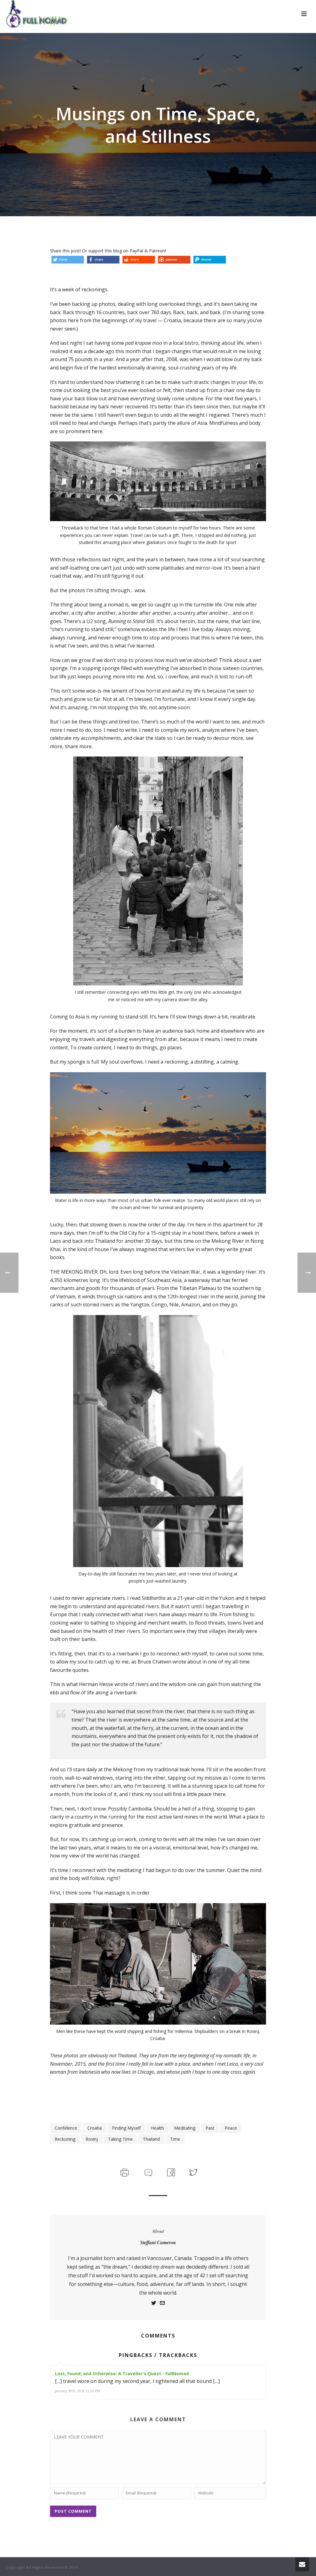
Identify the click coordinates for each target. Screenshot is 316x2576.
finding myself (126, 2128)
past (210, 2128)
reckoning (65, 2139)
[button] (68, 260)
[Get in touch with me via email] (162, 2304)
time (175, 2139)
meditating (185, 2128)
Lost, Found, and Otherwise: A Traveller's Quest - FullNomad (122, 2374)
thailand (151, 2139)
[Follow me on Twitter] (154, 2304)
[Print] (124, 2172)
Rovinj (92, 2139)
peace (231, 2128)
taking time (120, 2139)
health (157, 2128)
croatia (95, 2128)
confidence (66, 2128)
